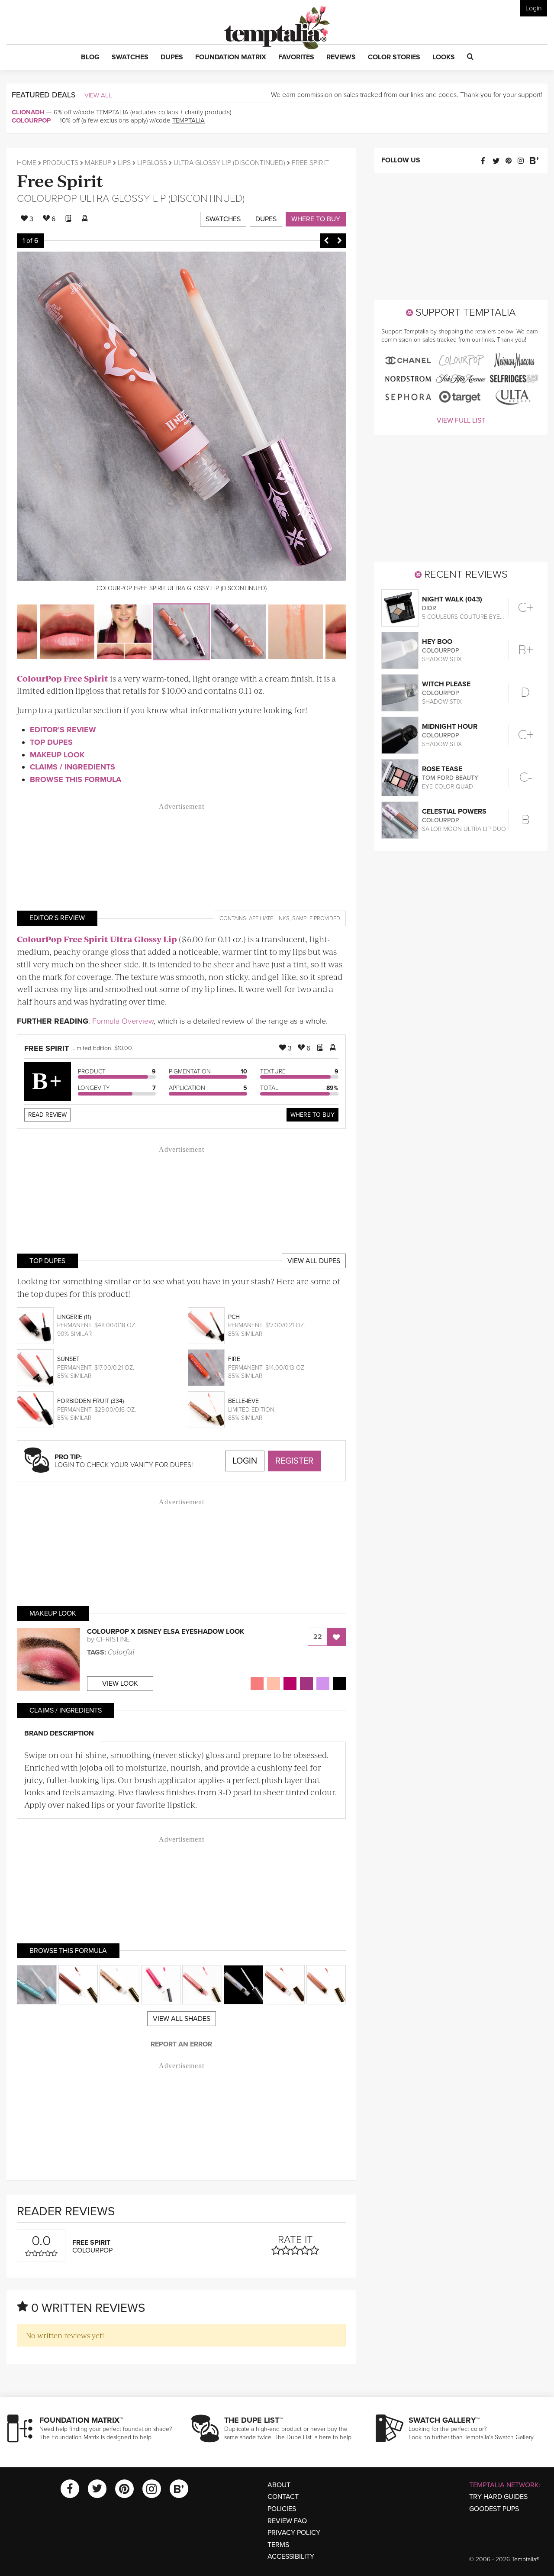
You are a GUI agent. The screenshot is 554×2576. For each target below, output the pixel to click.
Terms (278, 2545)
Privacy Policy (294, 2533)
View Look (120, 1684)
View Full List (461, 420)
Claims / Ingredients (72, 767)
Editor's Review (63, 730)
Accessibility (291, 2557)
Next (339, 241)
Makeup (98, 163)
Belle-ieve (243, 1401)
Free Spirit (60, 180)
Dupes (266, 219)
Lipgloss (152, 163)
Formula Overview (123, 1021)
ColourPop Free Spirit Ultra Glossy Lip (97, 939)
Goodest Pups (494, 2509)
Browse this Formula (76, 779)
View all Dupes (314, 1261)
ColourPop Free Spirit (63, 678)
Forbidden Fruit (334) (90, 1401)
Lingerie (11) (74, 1317)
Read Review (47, 1115)
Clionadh (28, 112)
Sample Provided (316, 918)
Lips (124, 163)
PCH (234, 1317)
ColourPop (31, 120)
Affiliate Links (269, 918)
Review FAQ (287, 2521)
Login (534, 8)
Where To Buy (312, 1115)
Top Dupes (51, 742)
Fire (234, 1359)
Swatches (223, 219)
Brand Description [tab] (59, 1733)
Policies (282, 2509)
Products (61, 163)
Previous (326, 241)
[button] (90, 58)
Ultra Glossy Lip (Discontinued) (229, 163)
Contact (283, 2497)
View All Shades (182, 2019)
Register (294, 1461)
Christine (113, 1639)
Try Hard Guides (498, 2497)
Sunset (68, 1359)
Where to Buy (316, 219)
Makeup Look (57, 755)
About (279, 2485)
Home (27, 163)
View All (98, 95)
